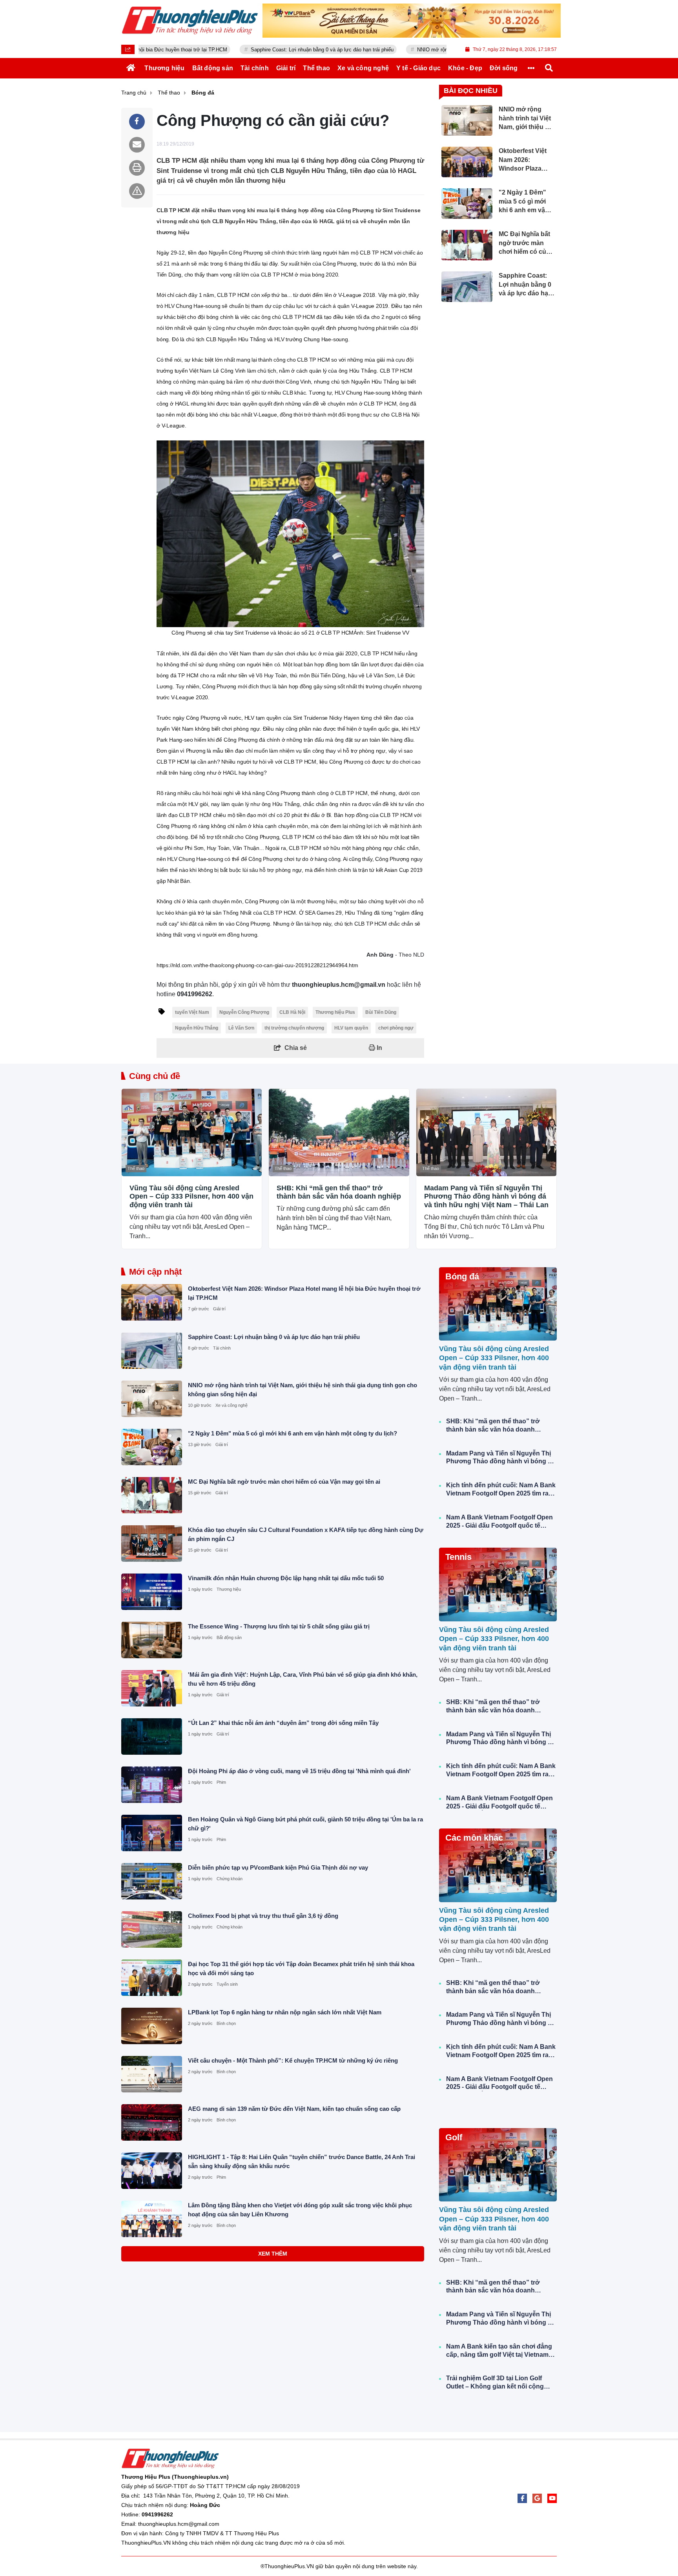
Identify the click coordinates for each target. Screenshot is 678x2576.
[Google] (537, 2498)
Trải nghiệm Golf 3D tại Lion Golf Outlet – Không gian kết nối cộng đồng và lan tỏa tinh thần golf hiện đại (497, 2383)
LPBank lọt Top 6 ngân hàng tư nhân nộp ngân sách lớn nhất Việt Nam (285, 2012)
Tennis (458, 1557)
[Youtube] (552, 2498)
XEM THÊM (273, 2254)
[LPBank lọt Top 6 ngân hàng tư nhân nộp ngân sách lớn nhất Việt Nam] (152, 2026)
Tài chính (222, 1348)
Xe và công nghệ (231, 1405)
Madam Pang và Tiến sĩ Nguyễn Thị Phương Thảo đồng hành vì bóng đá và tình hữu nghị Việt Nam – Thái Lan (486, 1196)
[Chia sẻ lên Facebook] (137, 122)
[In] (137, 168)
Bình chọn (226, 2023)
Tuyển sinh (227, 1984)
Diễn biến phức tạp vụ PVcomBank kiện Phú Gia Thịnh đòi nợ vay (278, 1867)
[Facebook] (522, 2498)
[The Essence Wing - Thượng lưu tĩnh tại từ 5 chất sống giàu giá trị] (152, 1640)
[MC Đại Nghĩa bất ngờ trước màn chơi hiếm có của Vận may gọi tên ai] (152, 1495)
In (379, 1048)
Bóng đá (462, 1276)
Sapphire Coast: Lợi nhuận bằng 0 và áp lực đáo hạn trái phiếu (241, 50)
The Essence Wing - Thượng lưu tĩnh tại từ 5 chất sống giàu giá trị (279, 1626)
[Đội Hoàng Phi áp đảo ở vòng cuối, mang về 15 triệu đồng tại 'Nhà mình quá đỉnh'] (152, 1785)
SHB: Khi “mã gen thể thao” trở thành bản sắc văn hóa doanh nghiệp (339, 1192)
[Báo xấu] (137, 191)
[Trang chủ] (131, 68)
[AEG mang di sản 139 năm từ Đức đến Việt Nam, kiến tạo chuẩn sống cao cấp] (152, 2122)
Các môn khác (474, 1838)
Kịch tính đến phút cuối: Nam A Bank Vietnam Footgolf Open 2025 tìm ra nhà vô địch (501, 1490)
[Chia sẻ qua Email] (137, 145)
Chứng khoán (230, 1879)
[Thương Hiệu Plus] (190, 20)
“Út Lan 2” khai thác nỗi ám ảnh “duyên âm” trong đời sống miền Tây (283, 1723)
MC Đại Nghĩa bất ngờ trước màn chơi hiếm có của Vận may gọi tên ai (284, 1482)
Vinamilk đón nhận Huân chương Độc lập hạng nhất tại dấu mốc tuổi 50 (286, 1578)
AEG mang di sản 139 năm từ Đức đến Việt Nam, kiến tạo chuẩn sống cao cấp (294, 2109)
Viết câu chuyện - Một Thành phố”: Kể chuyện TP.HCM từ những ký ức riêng (293, 2060)
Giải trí (219, 1309)
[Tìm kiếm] (549, 68)
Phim (221, 1782)
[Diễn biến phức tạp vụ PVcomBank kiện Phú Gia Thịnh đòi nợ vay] (152, 1881)
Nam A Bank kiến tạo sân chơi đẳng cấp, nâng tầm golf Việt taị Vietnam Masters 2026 (499, 2351)
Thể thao (136, 1168)
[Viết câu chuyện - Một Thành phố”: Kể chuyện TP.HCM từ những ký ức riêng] (152, 2074)
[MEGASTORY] (412, 21)
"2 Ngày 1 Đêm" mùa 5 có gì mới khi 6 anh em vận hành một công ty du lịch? (293, 1433)
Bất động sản (229, 1637)
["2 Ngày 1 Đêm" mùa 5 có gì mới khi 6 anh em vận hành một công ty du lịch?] (152, 1447)
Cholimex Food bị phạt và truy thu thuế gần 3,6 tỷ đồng (263, 1916)
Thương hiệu (229, 1589)
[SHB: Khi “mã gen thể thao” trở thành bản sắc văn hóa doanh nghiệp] (339, 1132)
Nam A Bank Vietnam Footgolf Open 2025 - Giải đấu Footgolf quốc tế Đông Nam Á (499, 1522)
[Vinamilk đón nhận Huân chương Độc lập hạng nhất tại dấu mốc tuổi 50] (152, 1592)
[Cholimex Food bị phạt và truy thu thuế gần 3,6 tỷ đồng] (152, 1929)
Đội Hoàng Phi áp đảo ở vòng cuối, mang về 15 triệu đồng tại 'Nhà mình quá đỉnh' (299, 1771)
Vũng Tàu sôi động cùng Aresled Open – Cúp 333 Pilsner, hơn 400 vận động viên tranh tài (191, 1196)
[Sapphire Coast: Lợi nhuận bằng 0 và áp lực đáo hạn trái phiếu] (152, 1351)
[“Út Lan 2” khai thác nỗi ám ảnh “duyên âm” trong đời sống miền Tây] (152, 1736)
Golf (454, 2137)
